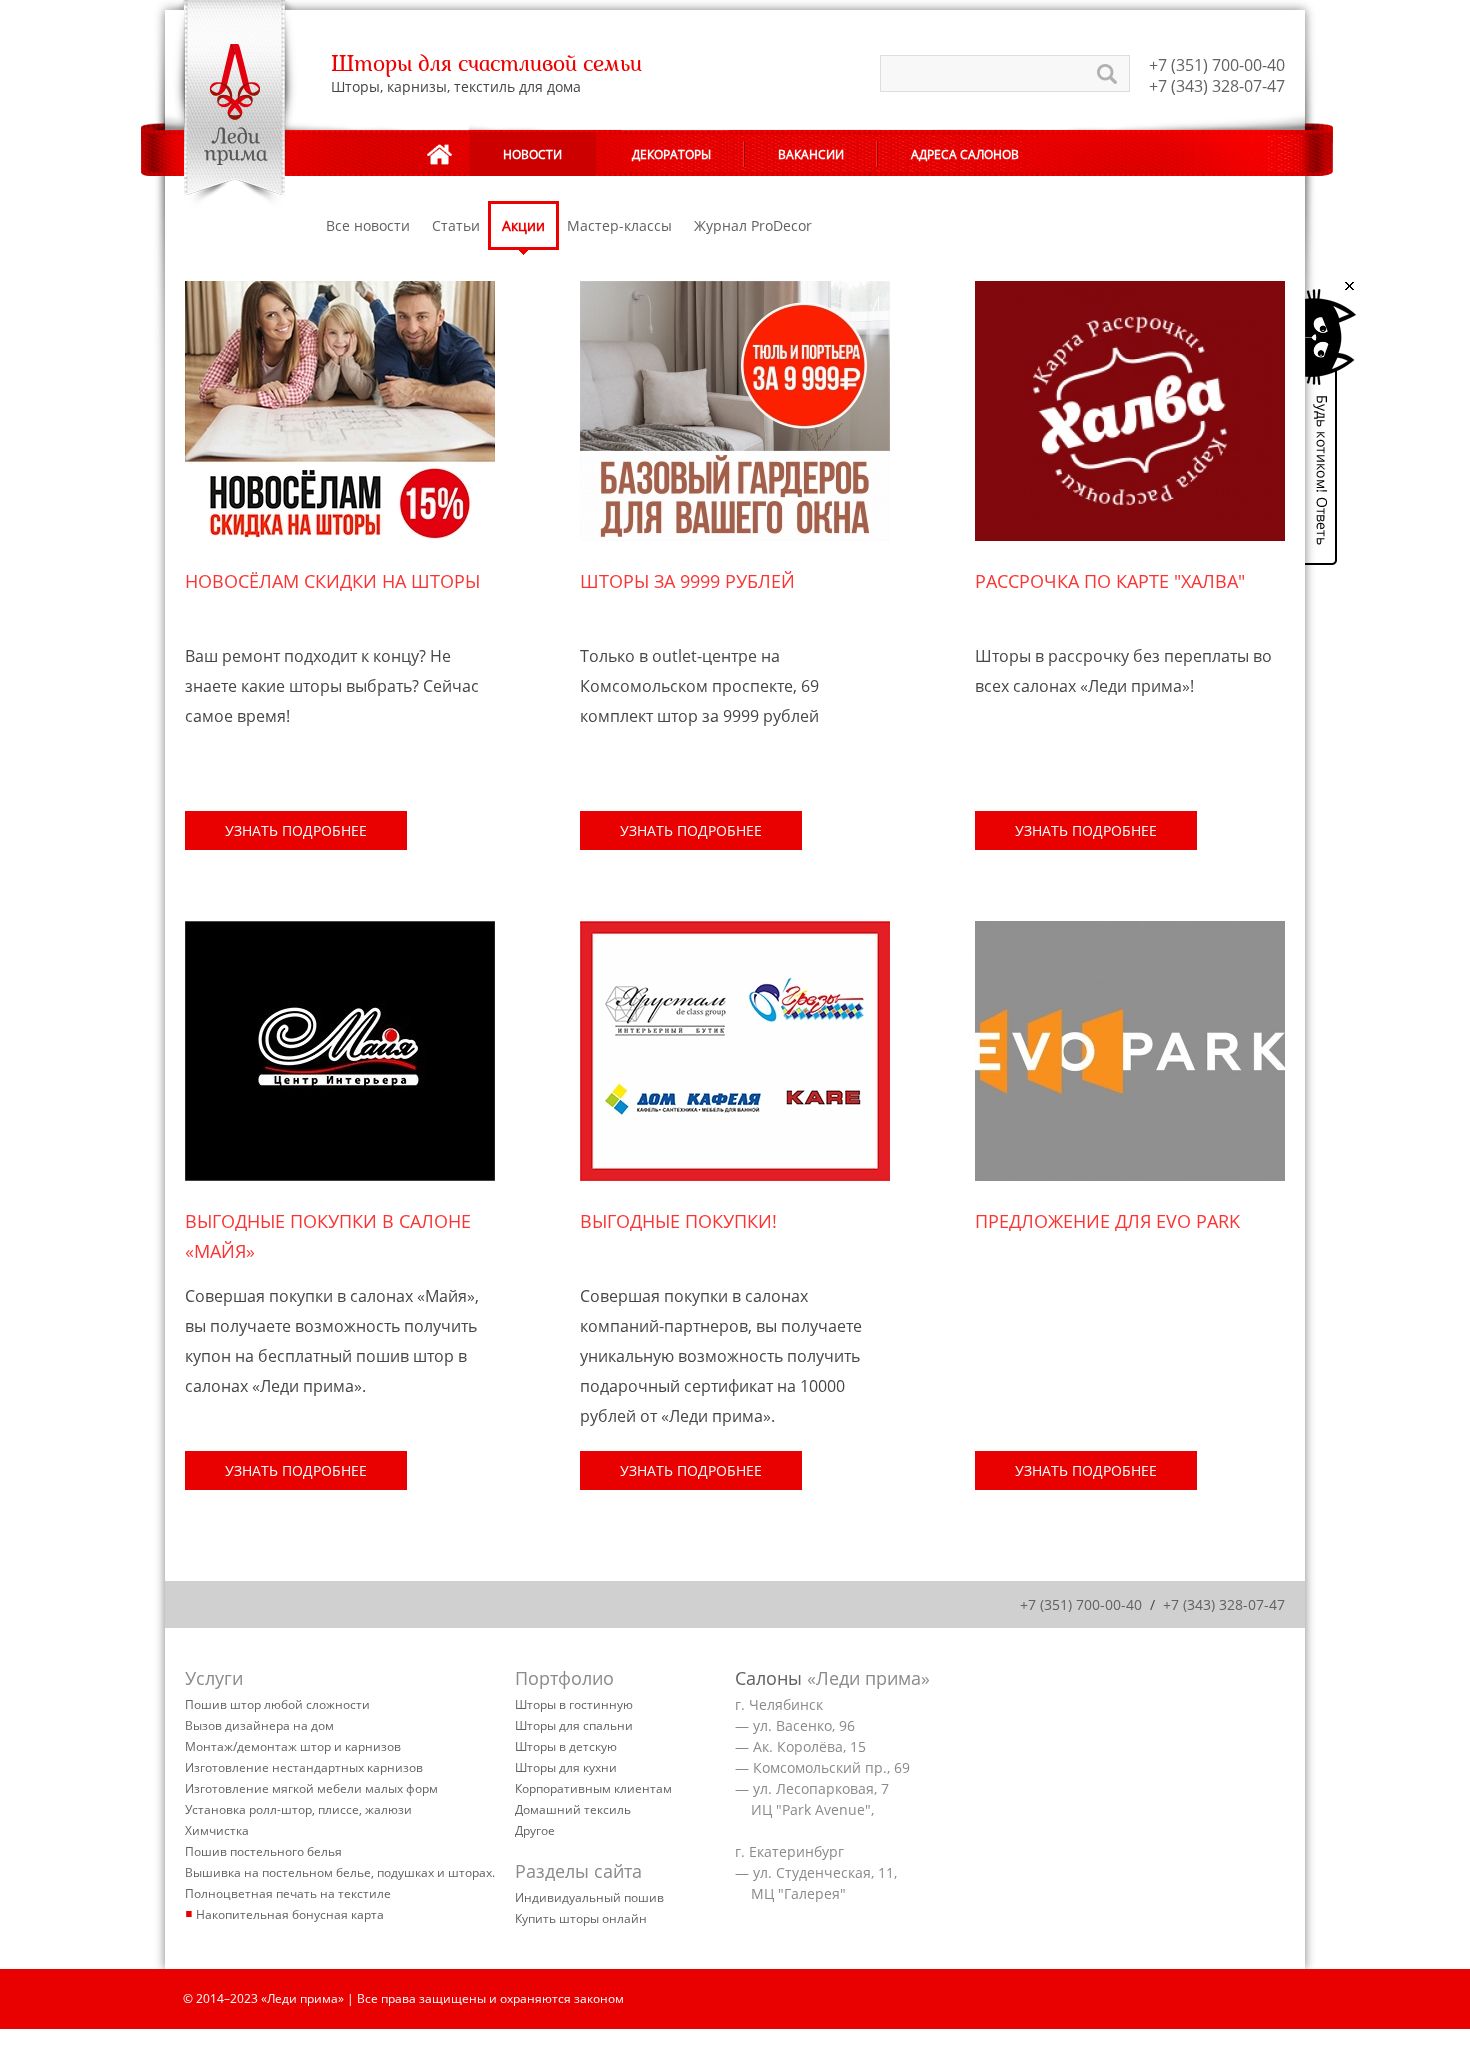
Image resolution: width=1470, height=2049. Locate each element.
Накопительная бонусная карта (290, 1914)
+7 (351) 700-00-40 (1217, 65)
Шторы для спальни (574, 1725)
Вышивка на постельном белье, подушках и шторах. (340, 1872)
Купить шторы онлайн (581, 1918)
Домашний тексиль (573, 1809)
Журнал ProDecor (753, 225)
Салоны (768, 1678)
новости (532, 154)
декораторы (671, 154)
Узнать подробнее (296, 830)
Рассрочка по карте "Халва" (1110, 581)
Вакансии (811, 154)
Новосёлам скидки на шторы (332, 581)
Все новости (368, 225)
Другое (535, 1830)
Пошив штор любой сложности (277, 1704)
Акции (523, 225)
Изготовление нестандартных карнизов (304, 1767)
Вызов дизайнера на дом (259, 1725)
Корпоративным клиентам (593, 1788)
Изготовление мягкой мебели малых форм (311, 1788)
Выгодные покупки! (678, 1221)
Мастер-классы (619, 225)
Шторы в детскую (566, 1746)
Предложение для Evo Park (1107, 1221)
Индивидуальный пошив (589, 1897)
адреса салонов (965, 154)
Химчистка (217, 1830)
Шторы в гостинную (574, 1704)
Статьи (456, 225)
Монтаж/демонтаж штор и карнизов (293, 1746)
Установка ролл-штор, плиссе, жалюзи (298, 1809)
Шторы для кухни (566, 1767)
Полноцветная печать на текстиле (288, 1893)
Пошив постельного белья (263, 1851)
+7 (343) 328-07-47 (1217, 86)
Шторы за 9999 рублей (687, 581)
